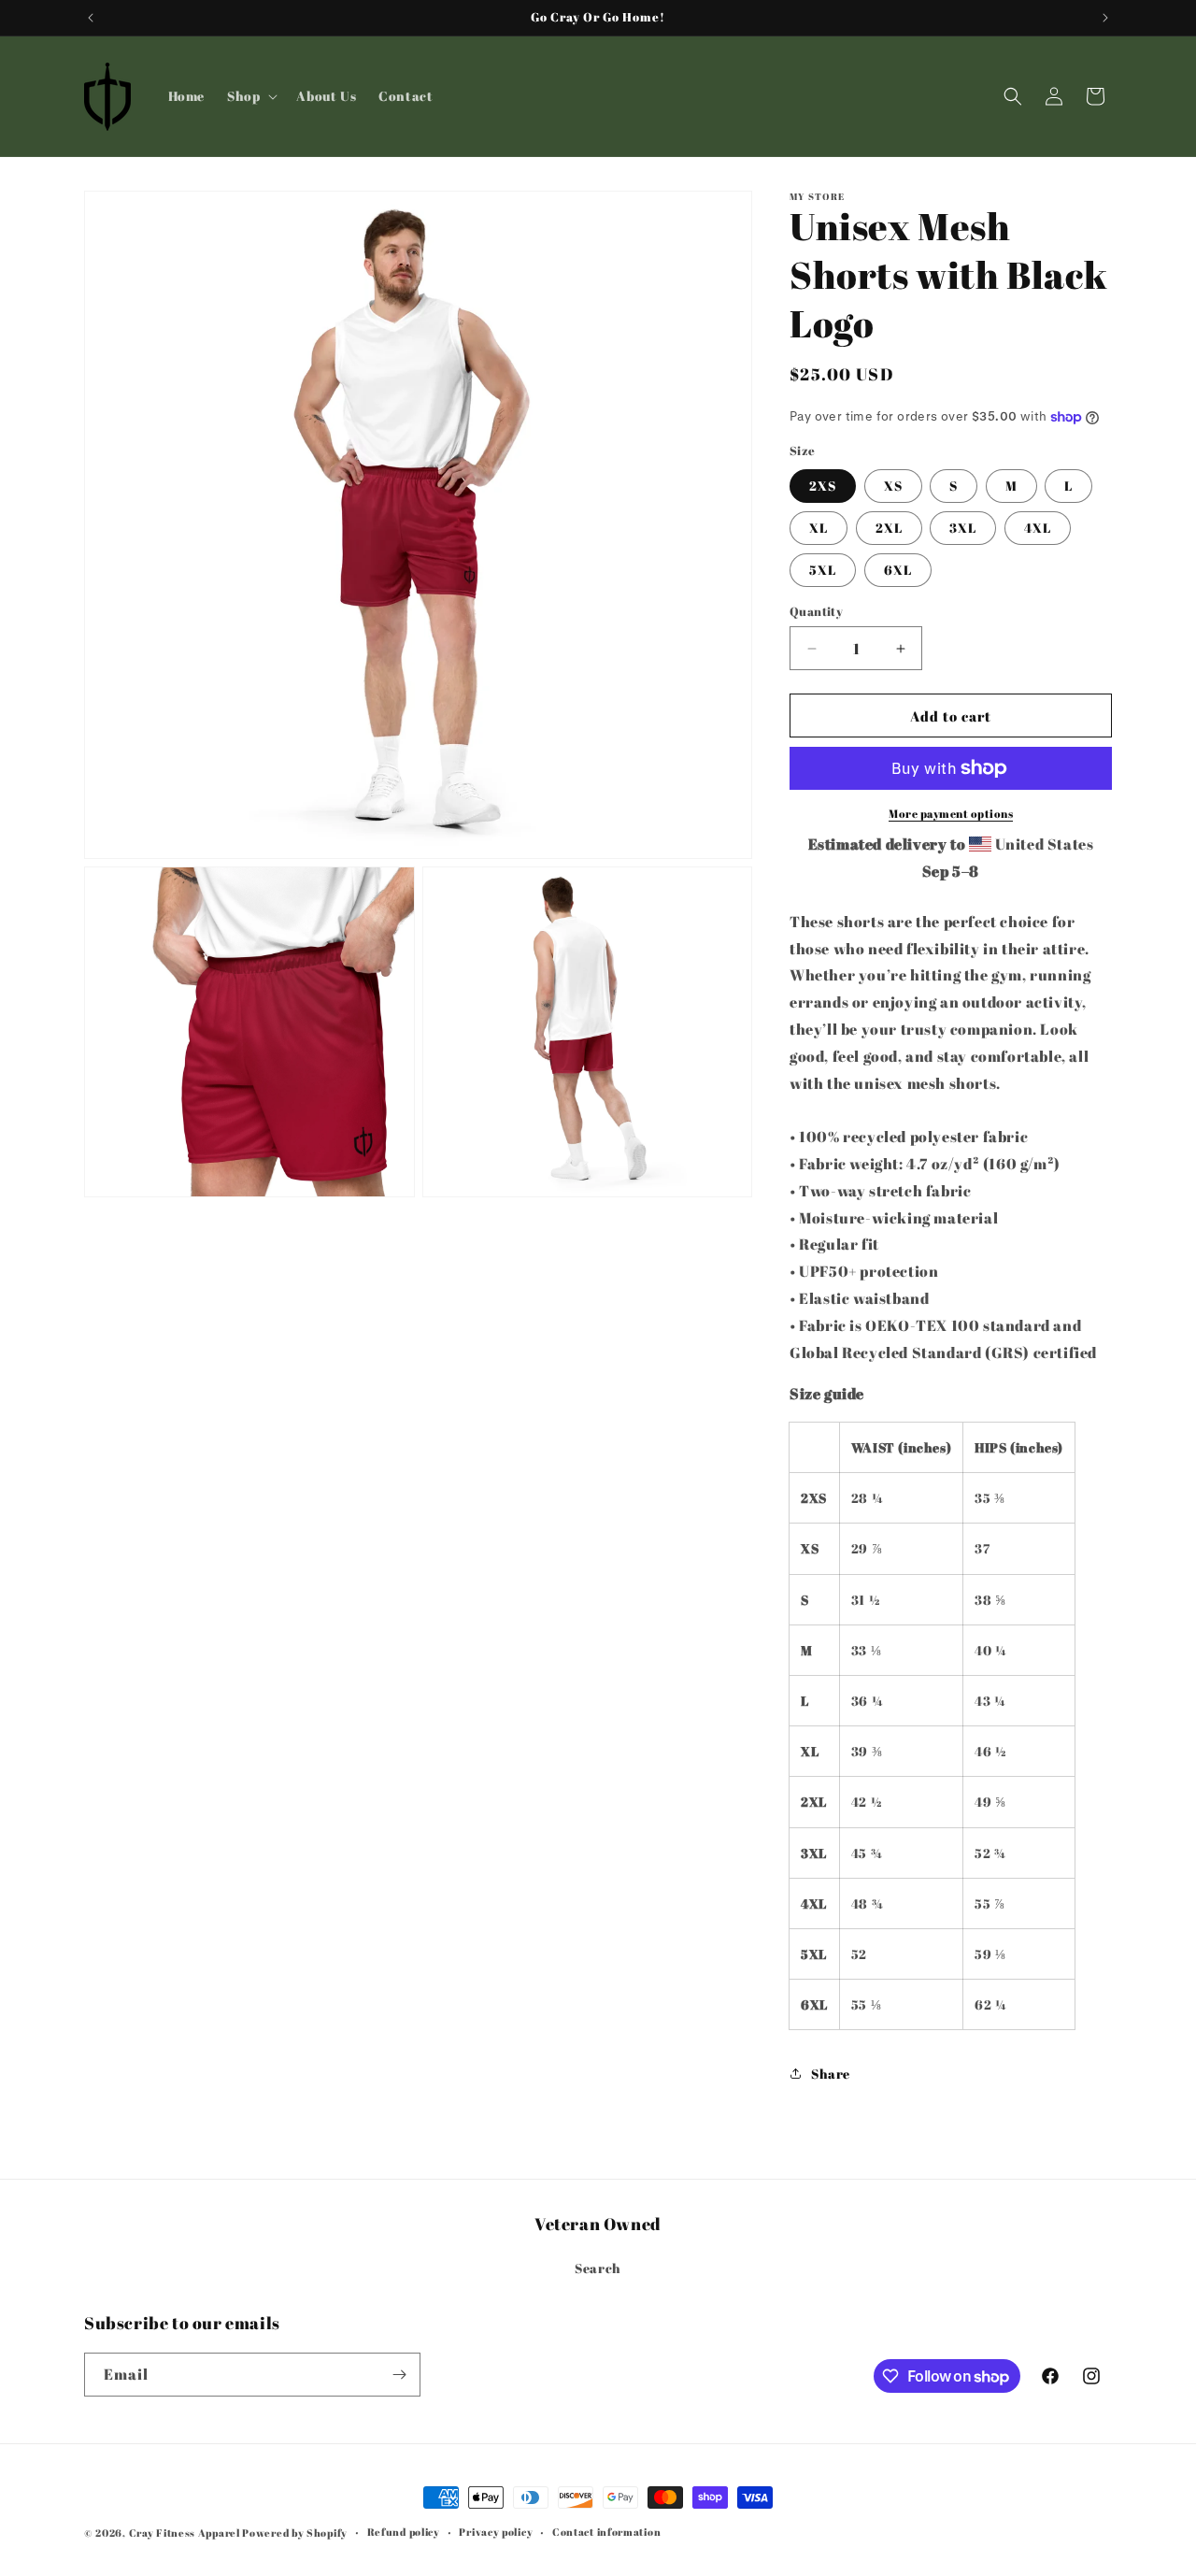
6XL (898, 570)
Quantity (816, 611)
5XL (823, 570)
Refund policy (404, 2532)
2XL (889, 528)
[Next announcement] (1105, 18)
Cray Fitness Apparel (186, 2533)
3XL (963, 528)
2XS (823, 486)
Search (598, 2268)
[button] (250, 96)
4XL (1038, 528)
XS (893, 486)
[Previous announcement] (91, 18)
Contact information (606, 2532)
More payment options (951, 813)
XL (819, 528)
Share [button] (831, 2074)
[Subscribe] (399, 2375)
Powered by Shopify (295, 2533)
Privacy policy (496, 2532)
